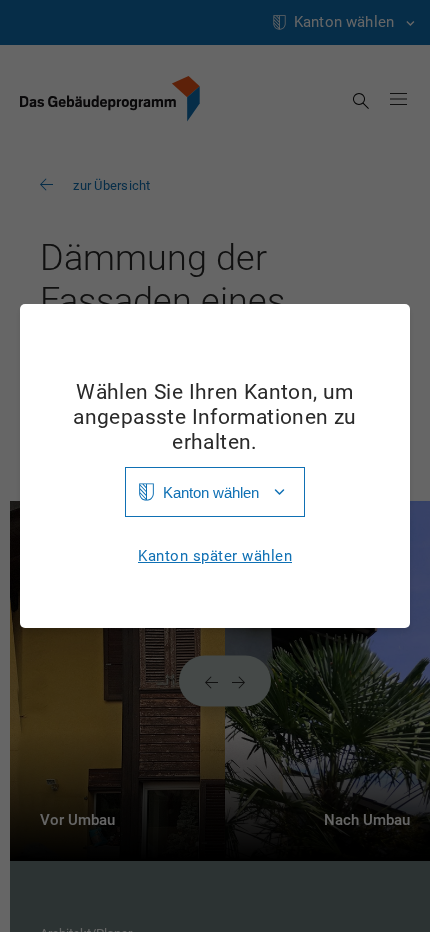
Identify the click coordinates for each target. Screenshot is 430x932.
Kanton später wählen (215, 556)
